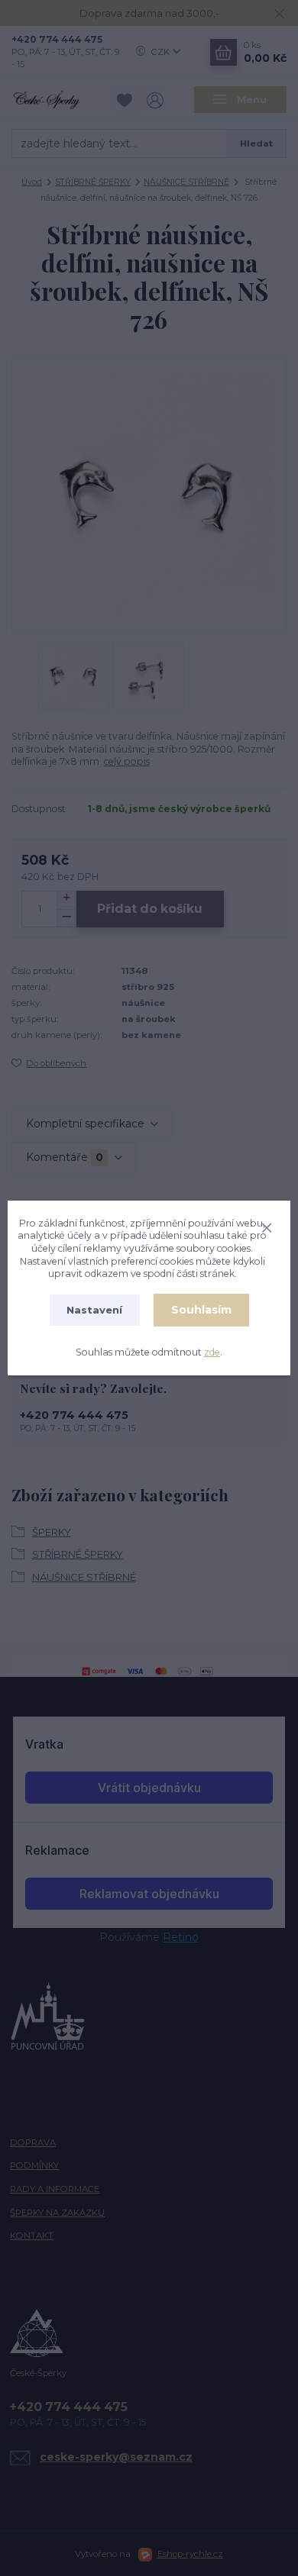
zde (212, 1352)
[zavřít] (267, 1226)
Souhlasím (201, 1310)
